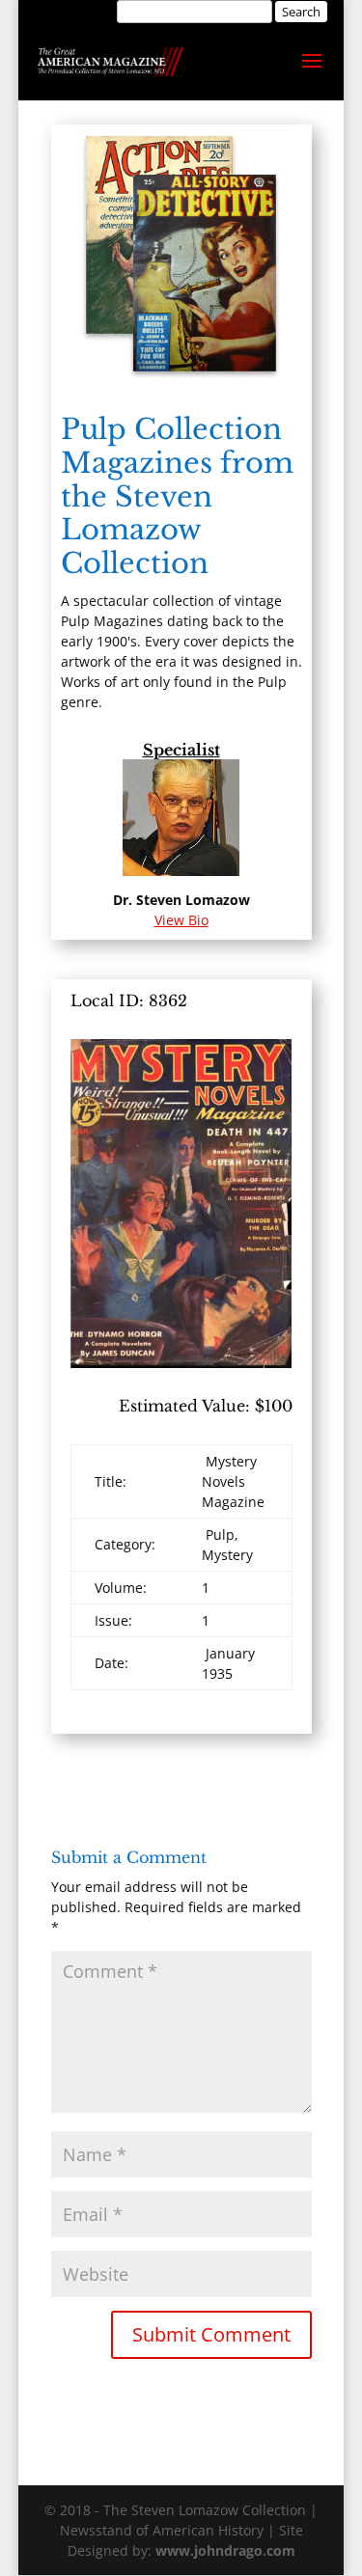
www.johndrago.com (225, 2550)
